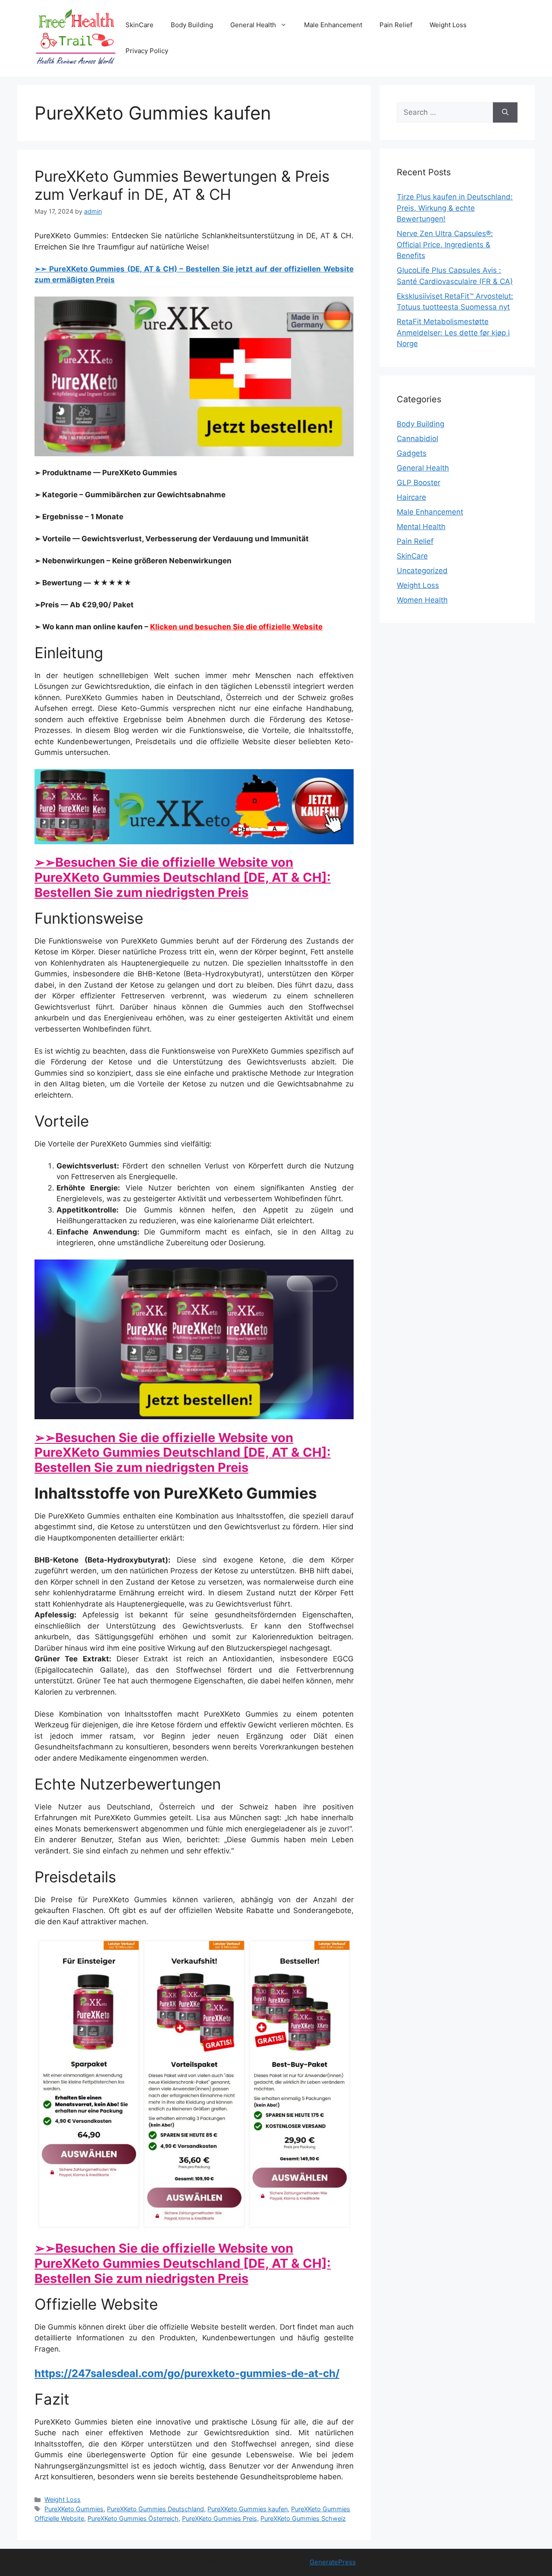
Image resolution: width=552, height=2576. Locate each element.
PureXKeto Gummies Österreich (133, 2518)
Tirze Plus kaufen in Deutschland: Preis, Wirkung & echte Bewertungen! (455, 208)
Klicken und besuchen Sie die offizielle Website (236, 627)
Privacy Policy (147, 51)
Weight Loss (448, 25)
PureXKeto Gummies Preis (220, 2518)
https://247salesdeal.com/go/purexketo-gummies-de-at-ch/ (187, 2373)
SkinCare (140, 25)
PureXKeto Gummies (74, 2509)
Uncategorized (422, 571)
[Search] (505, 113)
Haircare (411, 497)
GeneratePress (333, 2562)
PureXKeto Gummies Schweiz (303, 2518)
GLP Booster (419, 483)
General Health (253, 25)
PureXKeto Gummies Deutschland (155, 2509)
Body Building (192, 25)
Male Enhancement (333, 25)
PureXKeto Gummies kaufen (248, 2509)
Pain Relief (396, 25)
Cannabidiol (417, 439)
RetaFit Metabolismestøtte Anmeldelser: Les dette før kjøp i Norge (453, 333)
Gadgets (412, 453)
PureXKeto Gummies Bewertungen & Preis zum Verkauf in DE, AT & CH (182, 185)
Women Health (422, 600)
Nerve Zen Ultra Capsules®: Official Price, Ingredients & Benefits (445, 245)
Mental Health (421, 527)
